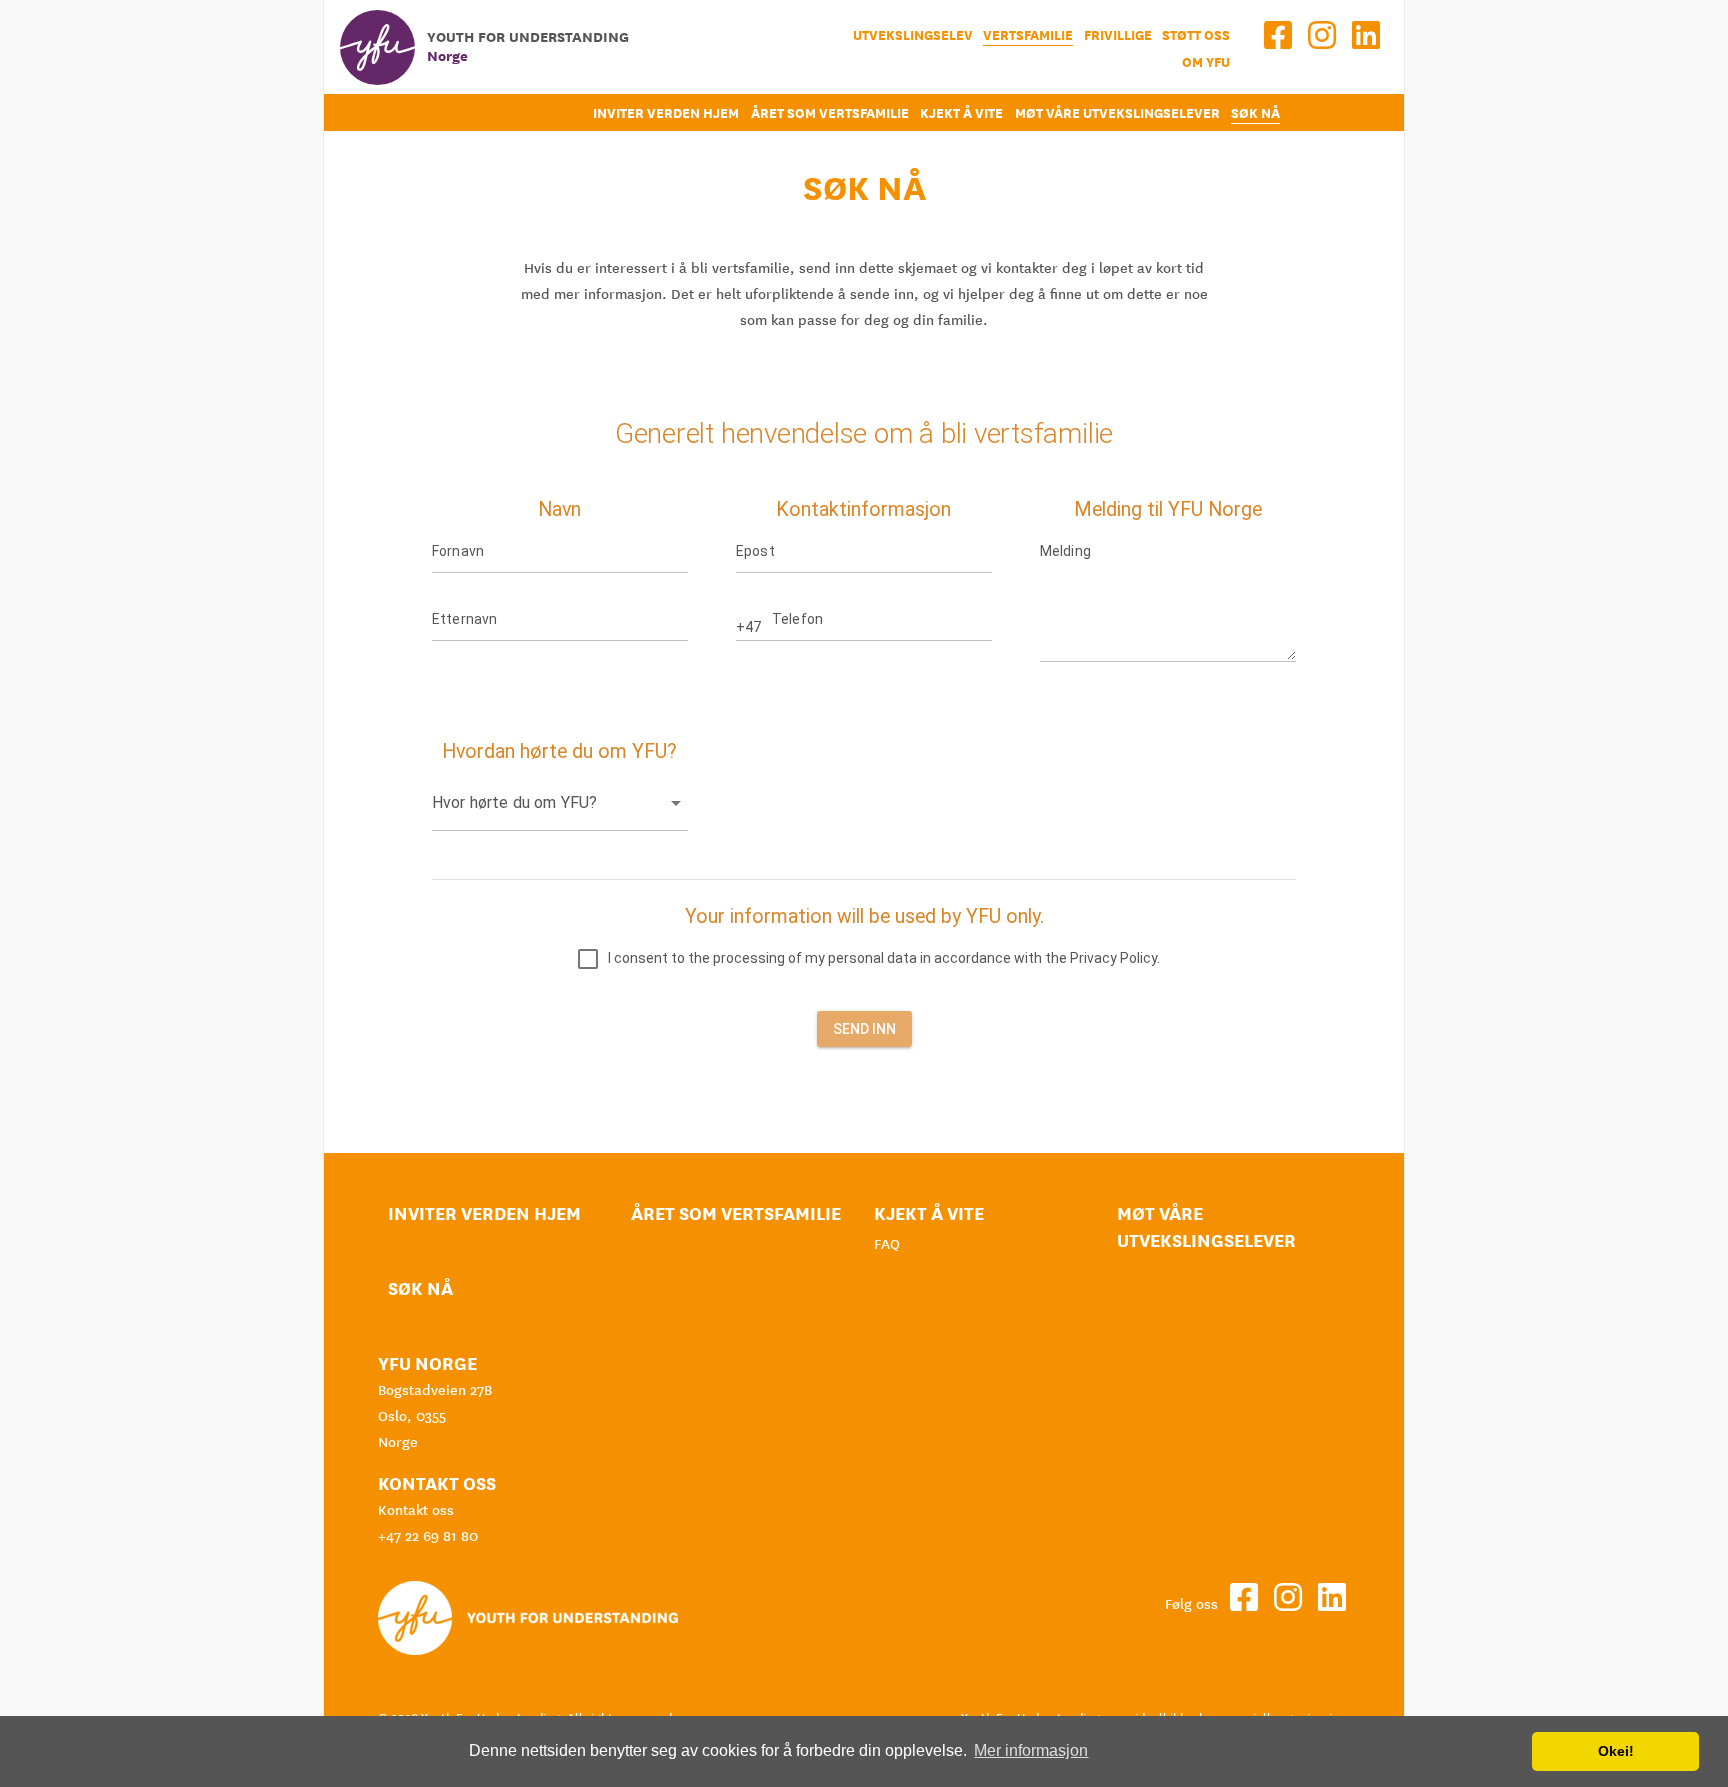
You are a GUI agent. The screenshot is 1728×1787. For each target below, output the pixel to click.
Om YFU (1206, 62)
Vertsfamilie (1028, 35)
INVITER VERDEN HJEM (666, 113)
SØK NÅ (1255, 113)
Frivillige (1118, 35)
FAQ (887, 1244)
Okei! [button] (1616, 1751)
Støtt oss (1196, 35)
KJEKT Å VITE (961, 113)
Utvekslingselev (913, 35)
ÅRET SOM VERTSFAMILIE (830, 113)
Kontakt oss (416, 1510)
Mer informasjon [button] (1031, 1750)
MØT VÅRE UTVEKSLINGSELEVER (1117, 113)
